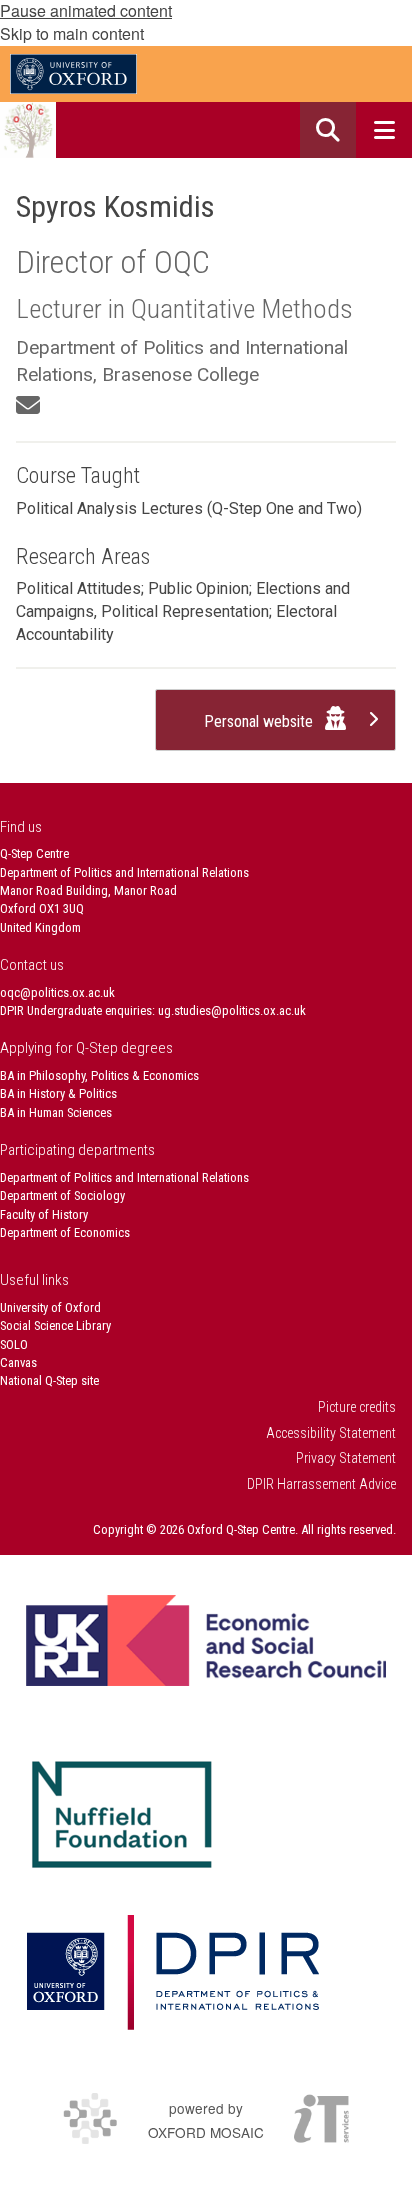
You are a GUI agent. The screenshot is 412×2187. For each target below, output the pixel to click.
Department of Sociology (62, 1195)
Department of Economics (65, 1232)
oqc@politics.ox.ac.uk (57, 992)
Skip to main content (72, 33)
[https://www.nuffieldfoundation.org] (122, 1815)
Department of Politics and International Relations (124, 1177)
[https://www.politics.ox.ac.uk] (172, 1972)
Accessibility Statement (331, 1433)
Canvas (18, 1362)
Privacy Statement (346, 1458)
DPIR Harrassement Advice (321, 1484)
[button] (328, 130)
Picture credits (357, 1407)
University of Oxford (50, 1307)
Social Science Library (55, 1325)
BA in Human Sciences (56, 1112)
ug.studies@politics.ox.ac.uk (232, 1010)
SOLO (14, 1344)
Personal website (260, 721)
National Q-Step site (49, 1380)
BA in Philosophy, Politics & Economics (99, 1075)
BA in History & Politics (58, 1093)
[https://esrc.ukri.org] (206, 1640)
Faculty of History (44, 1214)
